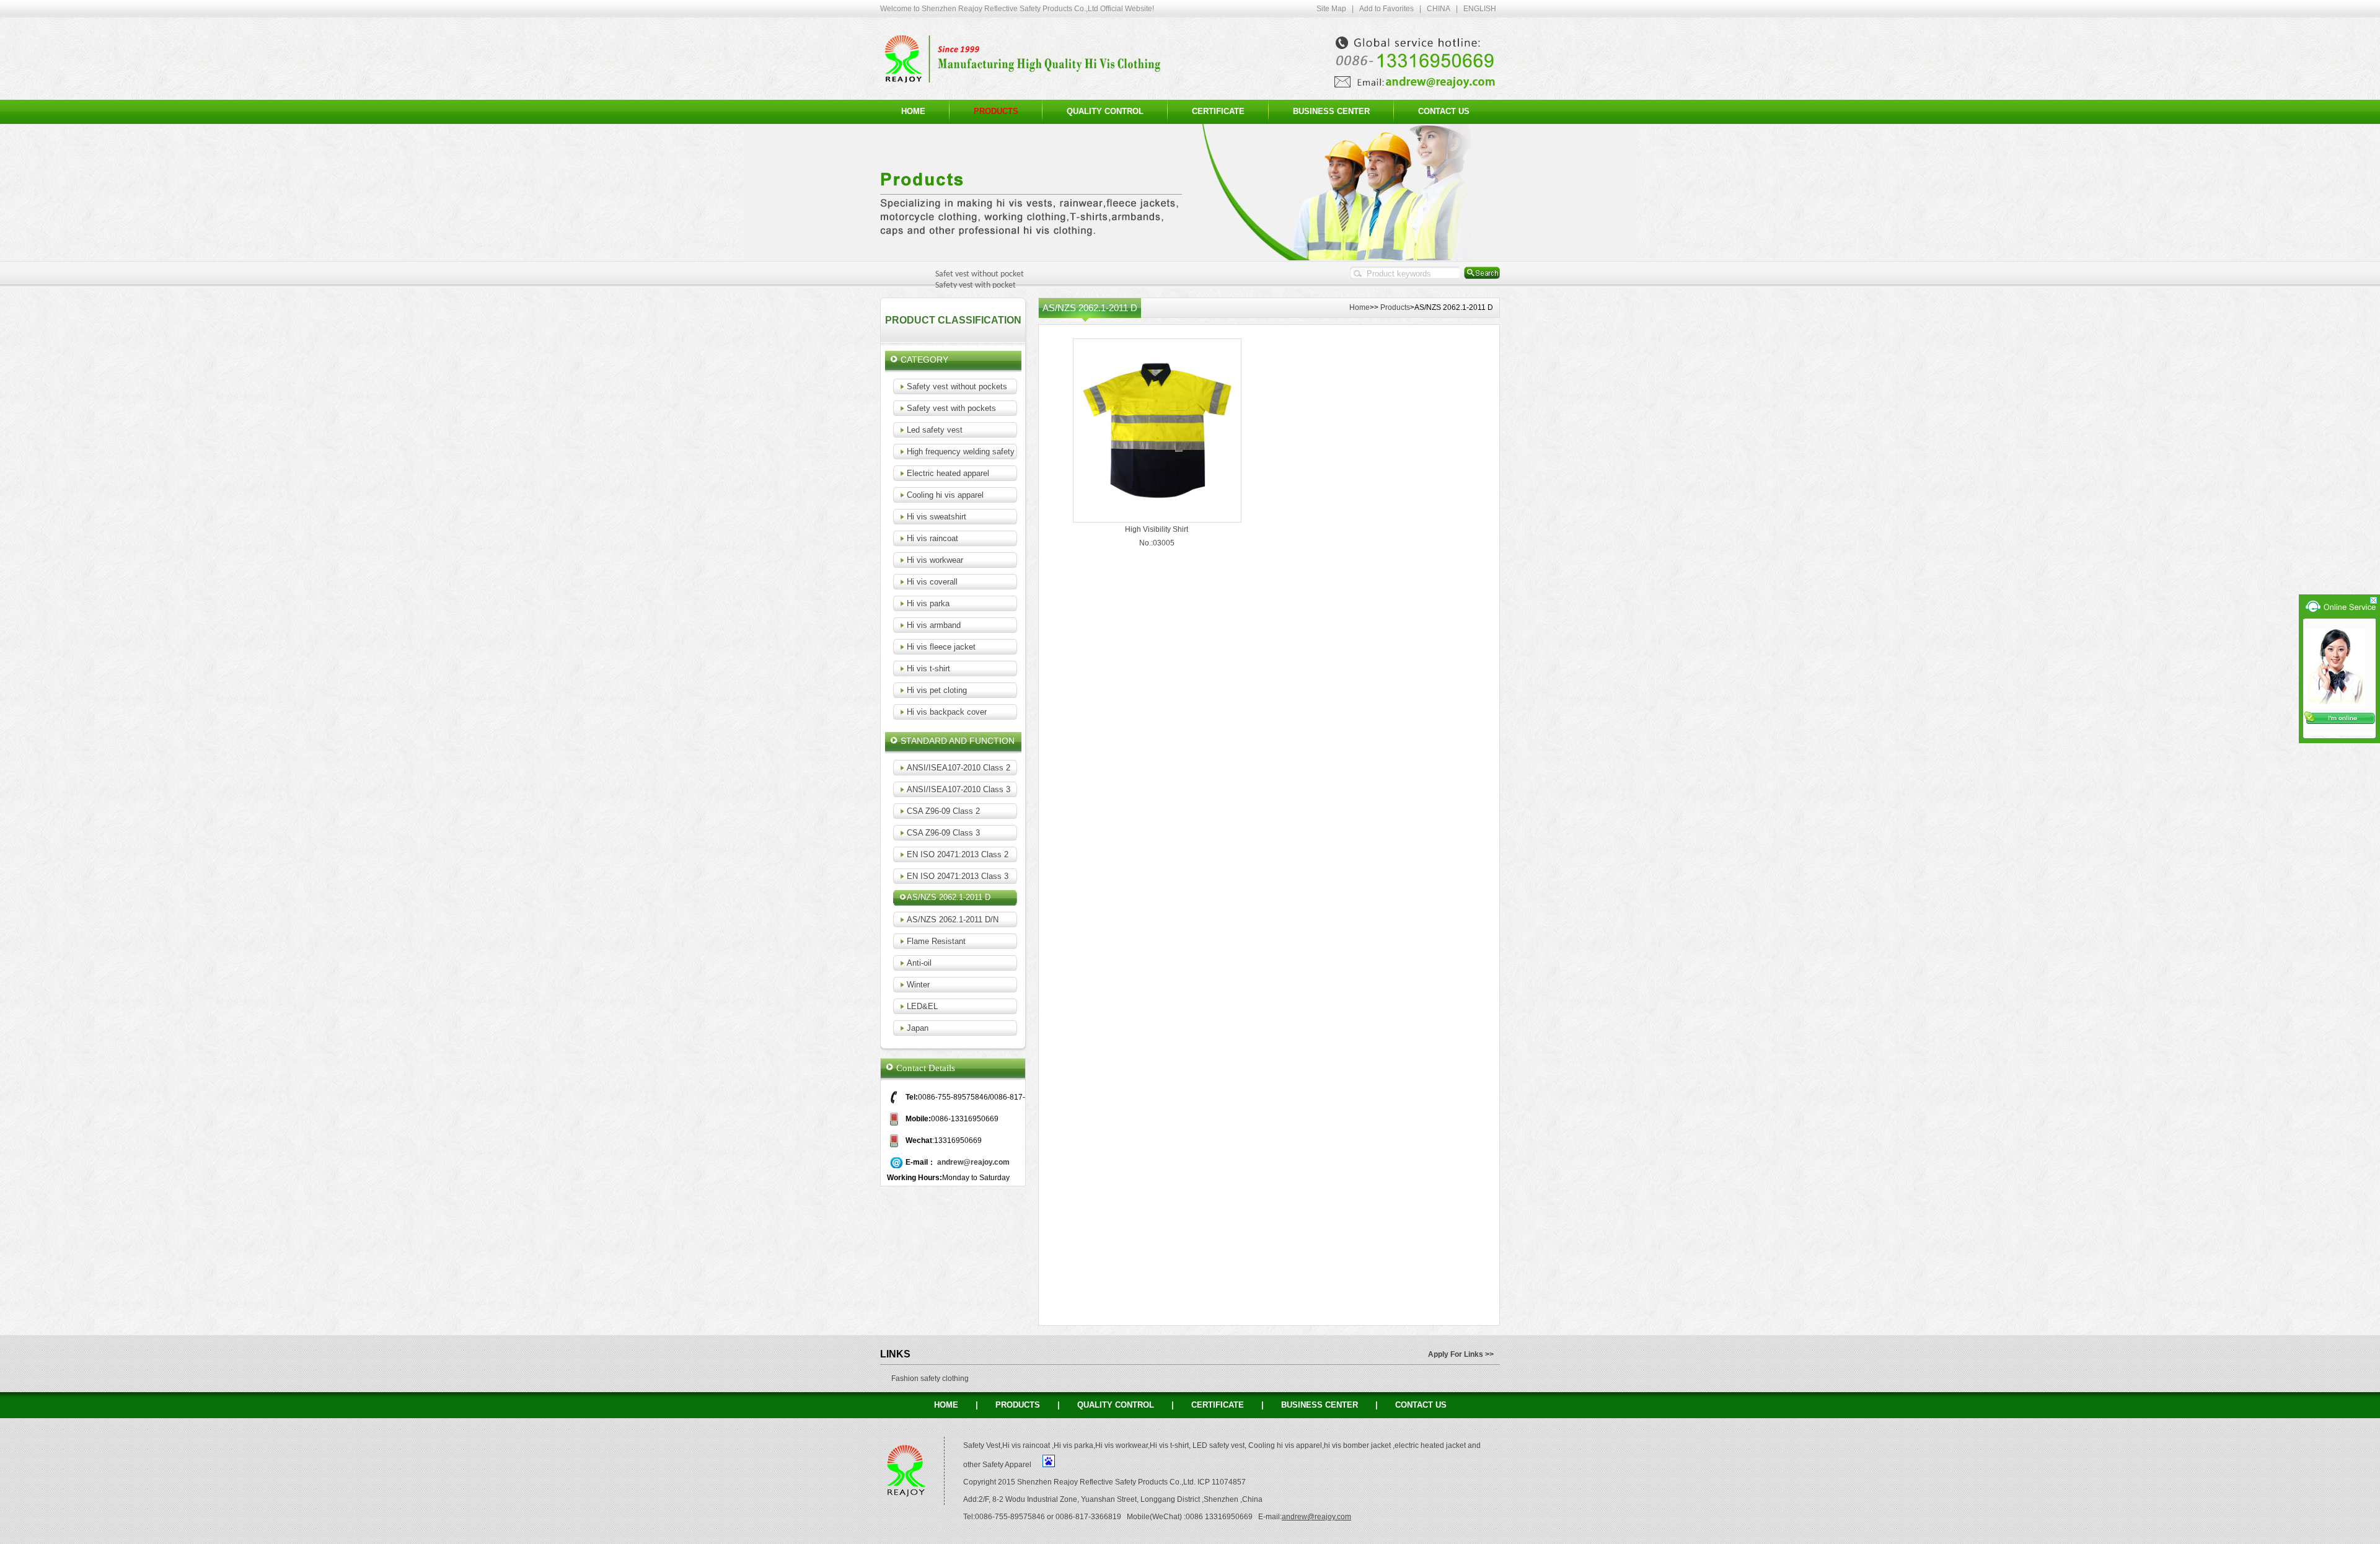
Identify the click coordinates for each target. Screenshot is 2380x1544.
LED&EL (922, 1006)
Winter (918, 985)
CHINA (1439, 9)
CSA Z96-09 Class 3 (943, 833)
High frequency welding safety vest (970, 452)
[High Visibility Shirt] (1157, 519)
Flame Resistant (936, 941)
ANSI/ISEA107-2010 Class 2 (959, 768)
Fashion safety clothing (930, 1379)
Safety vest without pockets (957, 386)
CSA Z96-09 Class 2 (943, 811)
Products (1395, 307)
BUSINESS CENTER (1331, 111)
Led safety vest (935, 430)
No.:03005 (1157, 543)
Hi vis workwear (935, 560)
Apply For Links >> (1461, 1354)
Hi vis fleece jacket (941, 647)
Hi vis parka (928, 603)
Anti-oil (919, 963)
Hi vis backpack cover (947, 712)
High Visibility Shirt (1157, 529)
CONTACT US (1444, 111)
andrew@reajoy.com (973, 1162)
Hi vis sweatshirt (937, 517)
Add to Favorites (1386, 9)
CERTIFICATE (1218, 111)
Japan (918, 1028)
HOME (913, 111)
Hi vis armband (934, 625)
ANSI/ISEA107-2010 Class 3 (959, 789)
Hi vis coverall (932, 582)
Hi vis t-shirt (928, 668)
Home (1360, 307)
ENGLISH (1480, 9)
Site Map (1331, 9)
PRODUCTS (1018, 1405)
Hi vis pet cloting (937, 690)
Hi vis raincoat (932, 538)
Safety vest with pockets (951, 408)
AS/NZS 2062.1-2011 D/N (953, 920)
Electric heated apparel (948, 473)
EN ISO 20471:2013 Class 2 (958, 854)
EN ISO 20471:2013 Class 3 (958, 876)
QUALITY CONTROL (1105, 111)
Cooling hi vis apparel (945, 495)
